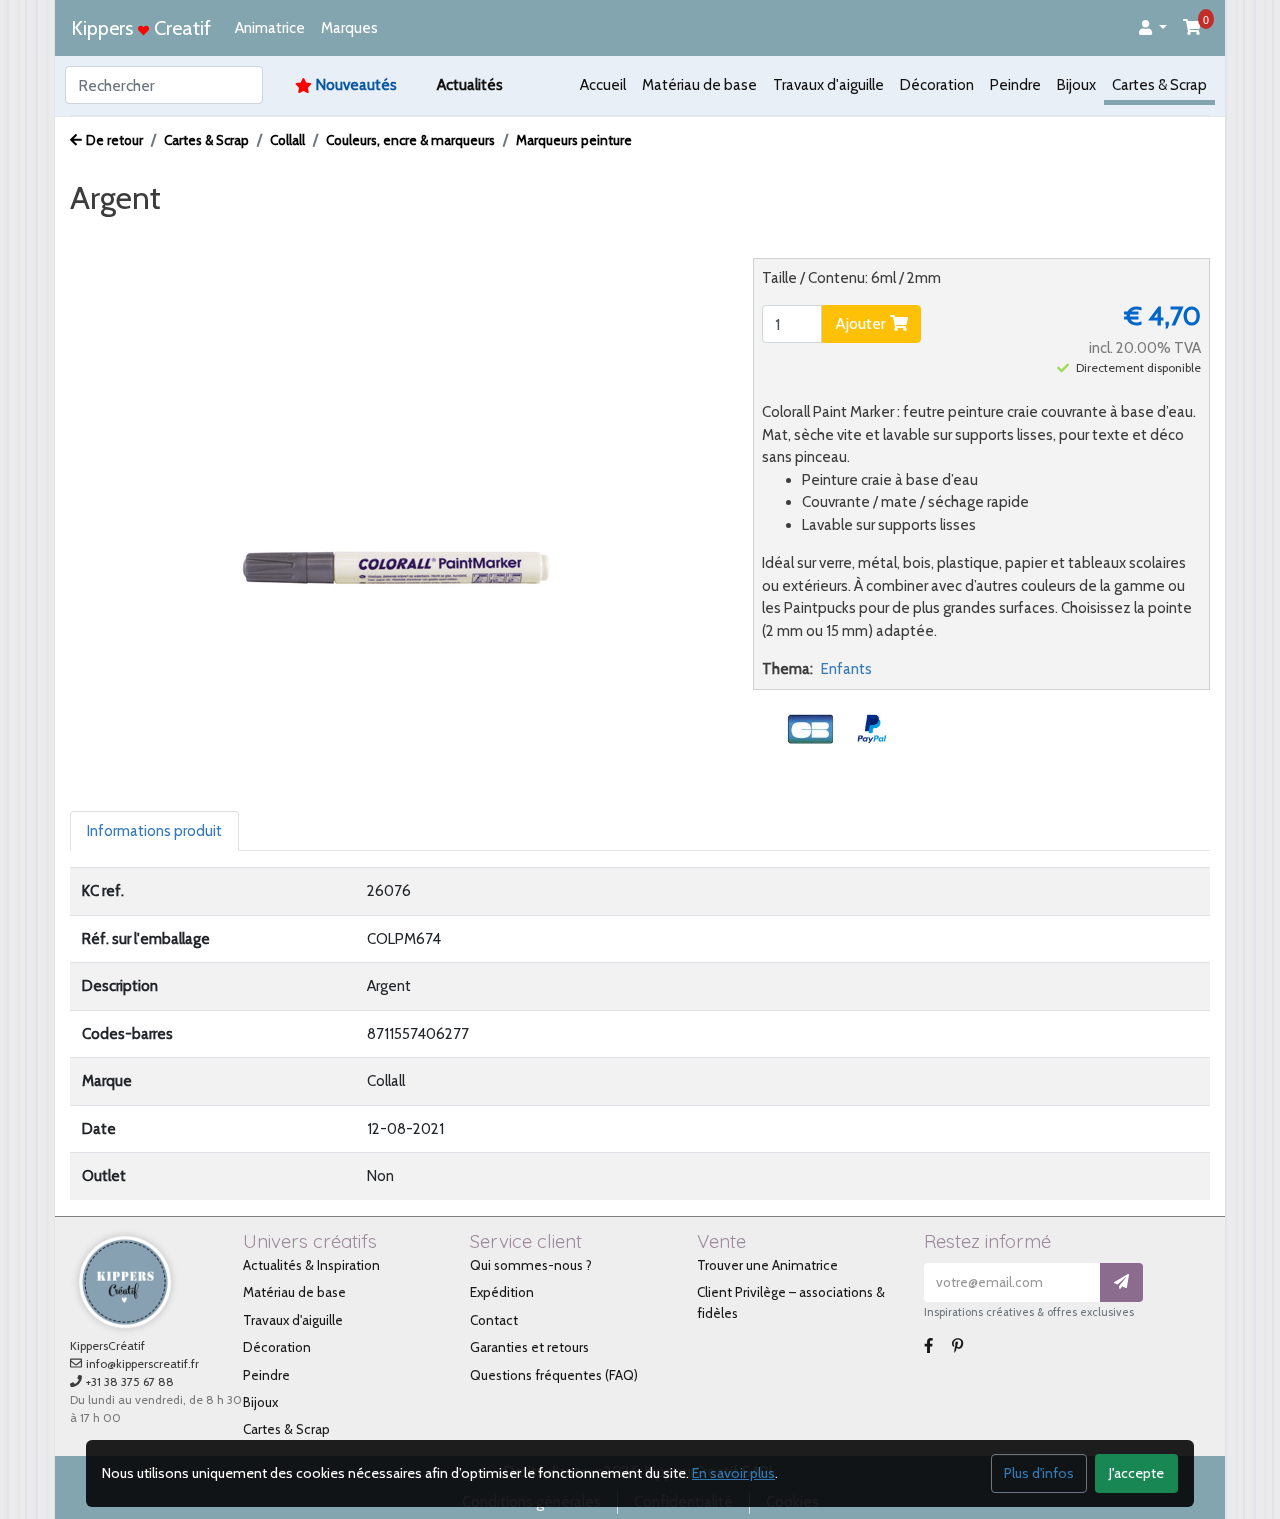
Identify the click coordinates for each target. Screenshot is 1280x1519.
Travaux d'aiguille (828, 85)
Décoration (937, 85)
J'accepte (1136, 1473)
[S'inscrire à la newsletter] (1121, 1282)
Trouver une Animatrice (767, 1265)
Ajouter (862, 323)
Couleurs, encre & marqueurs (410, 140)
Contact (494, 1320)
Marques (349, 28)
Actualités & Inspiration (311, 1265)
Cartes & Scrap (1159, 85)
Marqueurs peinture (574, 140)
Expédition (502, 1292)
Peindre (1015, 85)
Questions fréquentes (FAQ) (554, 1375)
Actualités (470, 85)
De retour (114, 140)
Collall (287, 140)
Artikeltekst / (379, 236)
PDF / (290, 236)
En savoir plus (733, 1473)
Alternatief (484, 236)
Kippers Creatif (141, 28)
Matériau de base (699, 85)
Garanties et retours (529, 1347)
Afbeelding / (128, 236)
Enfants (846, 669)
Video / (224, 236)
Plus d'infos (1039, 1473)
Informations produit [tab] (154, 831)
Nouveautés (356, 85)
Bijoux (1076, 85)
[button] (1153, 28)
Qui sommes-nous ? (531, 1265)
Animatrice (270, 28)
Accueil (603, 85)
